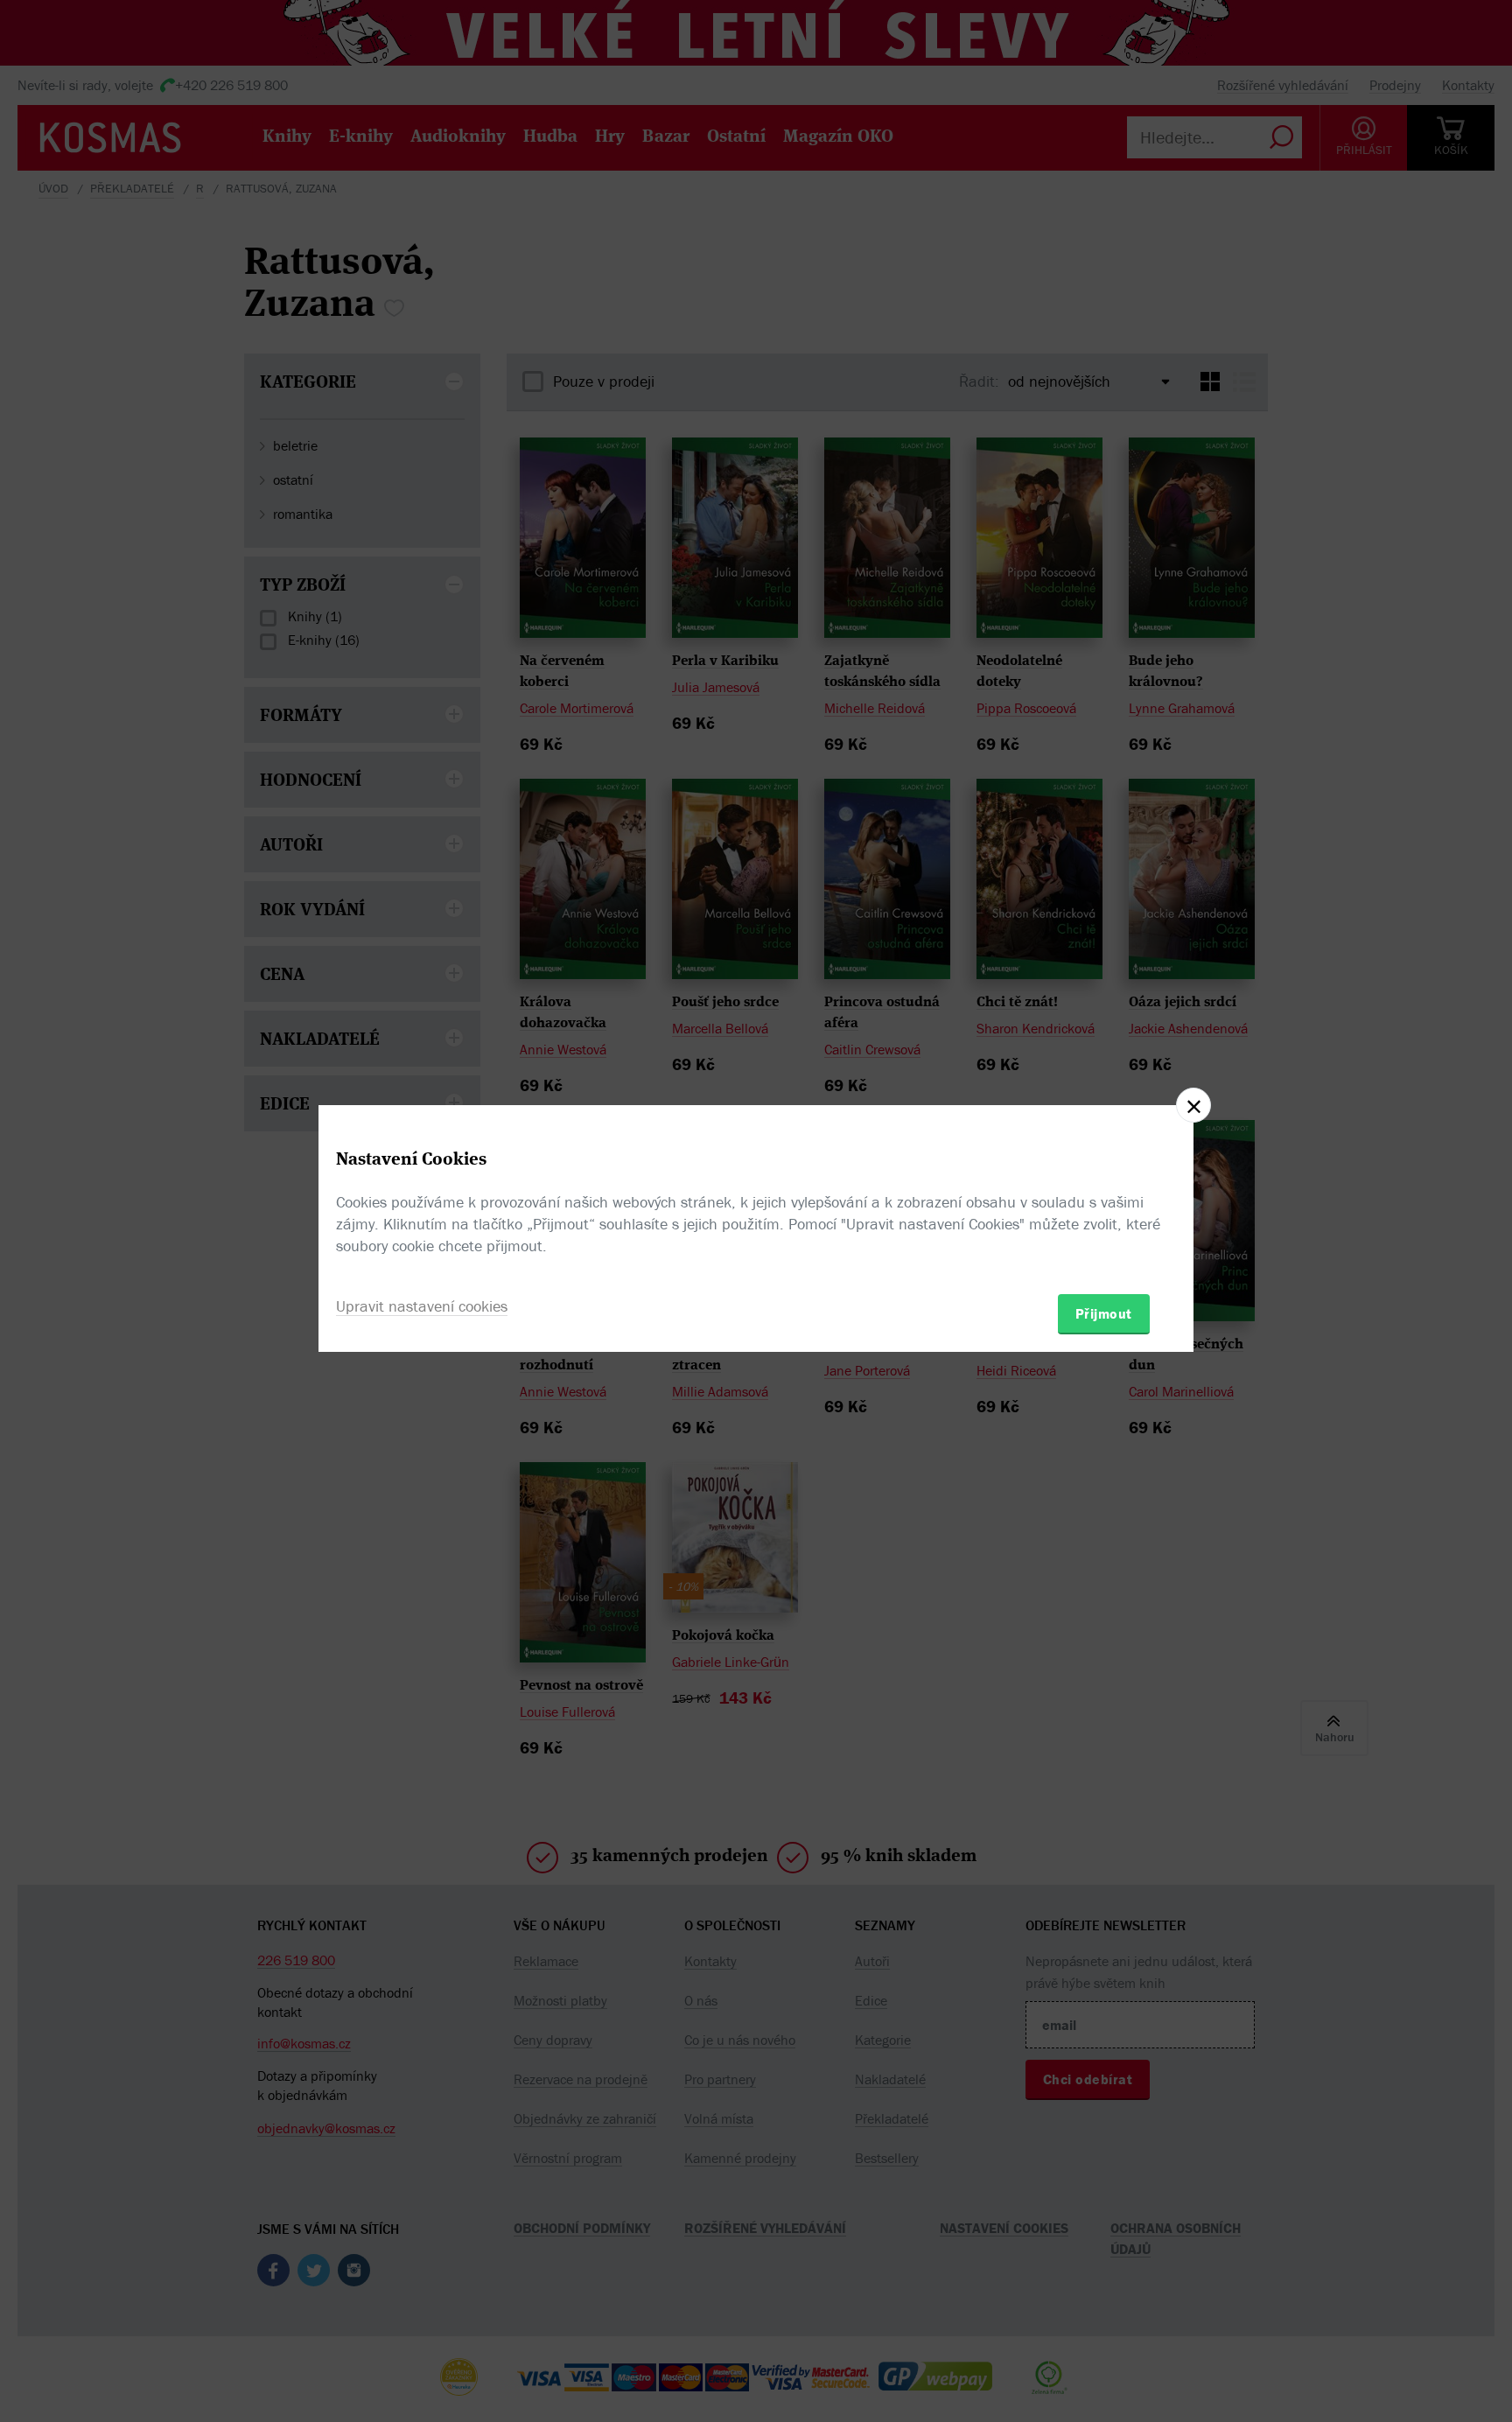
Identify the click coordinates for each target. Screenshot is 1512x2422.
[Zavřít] (1193, 1105)
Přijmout (1104, 1313)
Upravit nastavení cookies (422, 1306)
